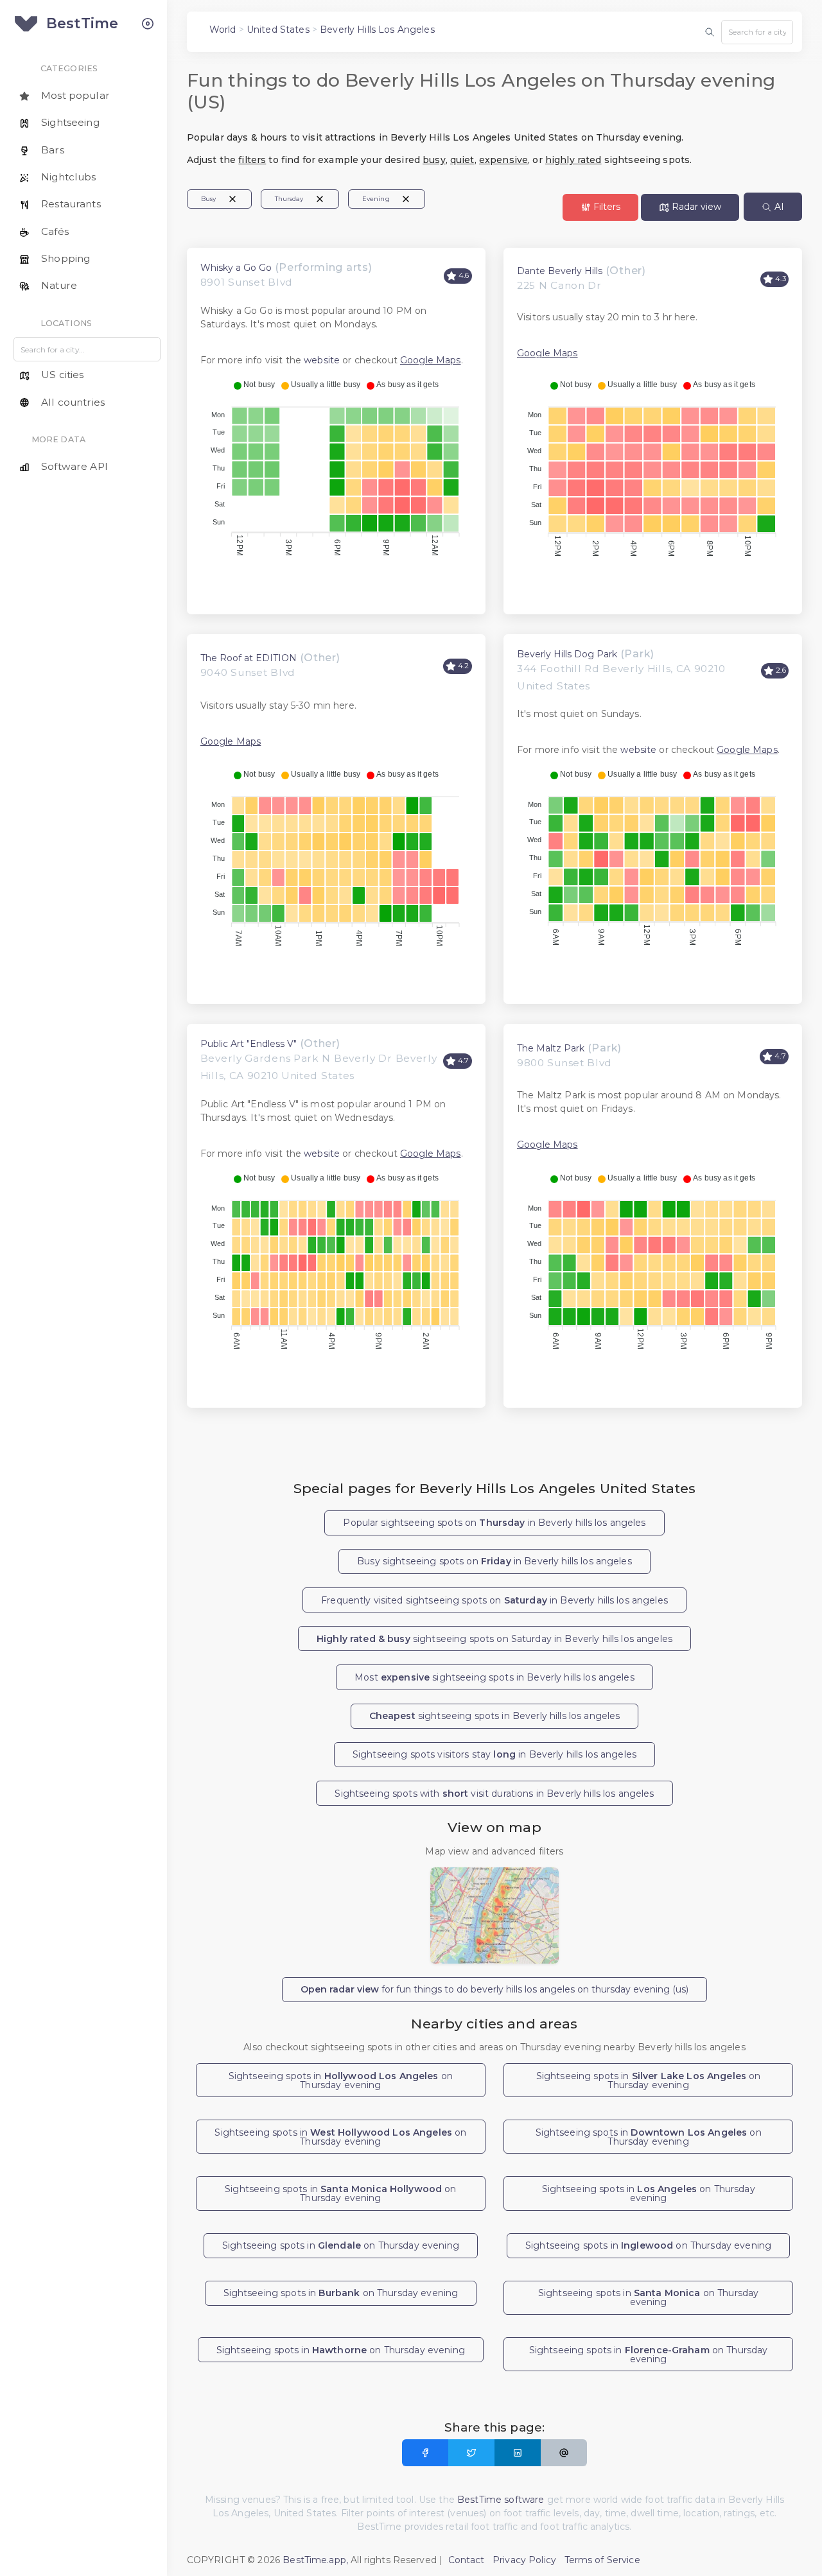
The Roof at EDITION (249, 658)
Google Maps (431, 360)
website (322, 360)
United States (278, 30)
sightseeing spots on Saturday (494, 1639)
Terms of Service (602, 2560)
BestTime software (501, 2500)
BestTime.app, (315, 2560)
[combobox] (757, 32)
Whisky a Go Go (236, 268)
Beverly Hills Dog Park (567, 654)
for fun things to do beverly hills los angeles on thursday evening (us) (494, 1989)
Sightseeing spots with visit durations (494, 1794)
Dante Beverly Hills (560, 271)
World (223, 30)
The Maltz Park (551, 1048)
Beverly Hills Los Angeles (377, 30)
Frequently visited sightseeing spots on (494, 1600)
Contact (467, 2560)
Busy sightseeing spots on (494, 1561)
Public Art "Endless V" (249, 1044)
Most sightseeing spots (494, 1677)
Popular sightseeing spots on (494, 1523)
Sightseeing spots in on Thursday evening (341, 2080)
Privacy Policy (524, 2560)
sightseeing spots (495, 1716)
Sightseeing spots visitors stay (494, 1754)
